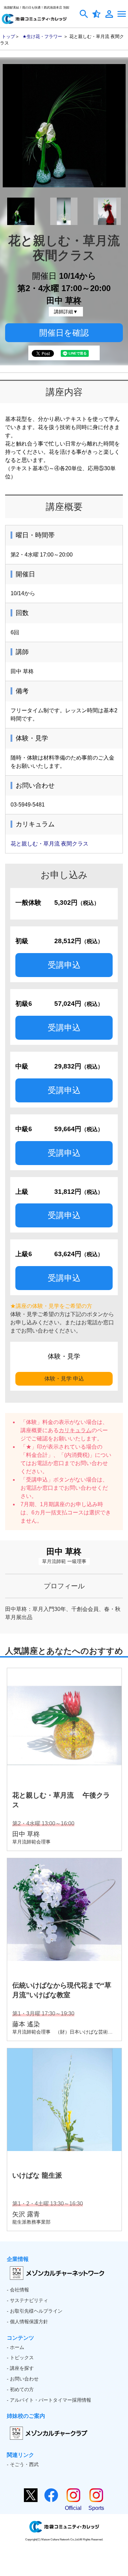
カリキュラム (75, 1430)
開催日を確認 (64, 333)
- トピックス (20, 2358)
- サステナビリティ (27, 2300)
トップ (8, 36)
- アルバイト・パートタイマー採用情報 (49, 2400)
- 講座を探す (20, 2368)
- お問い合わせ (23, 2379)
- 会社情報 (18, 2290)
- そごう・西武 (23, 2464)
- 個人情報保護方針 (27, 2322)
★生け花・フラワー (42, 36)
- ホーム (16, 2347)
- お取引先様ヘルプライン (35, 2311)
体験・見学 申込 (64, 1379)
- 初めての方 (20, 2389)
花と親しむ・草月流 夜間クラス (49, 844)
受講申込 (64, 965)
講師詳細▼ (66, 312)
